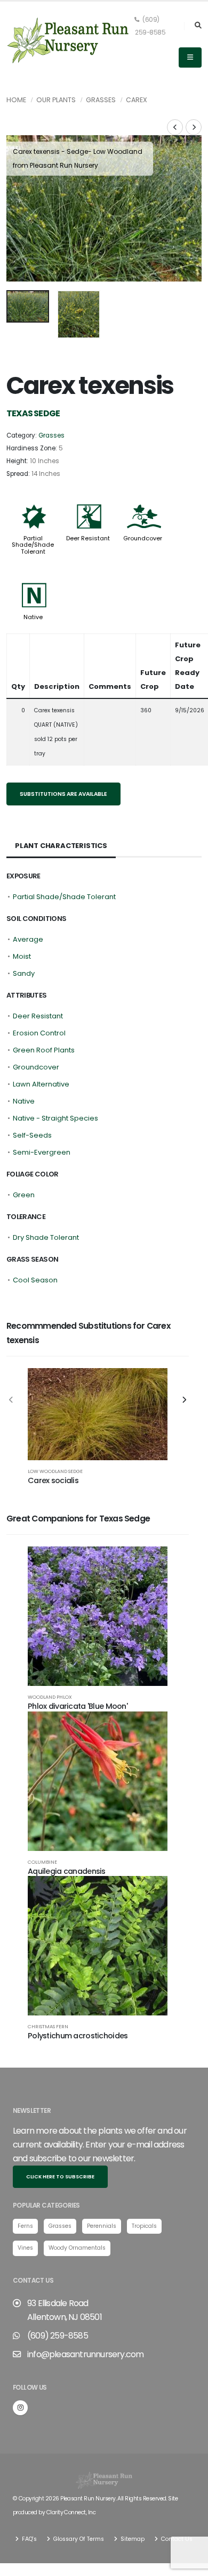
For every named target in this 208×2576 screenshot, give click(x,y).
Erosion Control (39, 1033)
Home (16, 100)
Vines (25, 2248)
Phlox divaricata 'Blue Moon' (78, 1706)
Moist (22, 956)
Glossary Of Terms (78, 2539)
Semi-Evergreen (42, 1152)
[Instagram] (20, 2408)
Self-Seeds (32, 1135)
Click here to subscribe (60, 2176)
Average (28, 939)
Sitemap (132, 2539)
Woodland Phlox (50, 1697)
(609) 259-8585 (150, 26)
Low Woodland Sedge (55, 1471)
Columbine (42, 1862)
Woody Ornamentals (77, 2248)
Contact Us (176, 2539)
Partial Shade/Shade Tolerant (33, 545)
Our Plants (56, 100)
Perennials (102, 2226)
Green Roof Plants (44, 1050)
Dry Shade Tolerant (46, 1237)
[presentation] (20, 208)
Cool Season (35, 1280)
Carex (137, 100)
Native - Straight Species (55, 1118)
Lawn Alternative (41, 1084)
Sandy (24, 973)
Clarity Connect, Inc (71, 2512)
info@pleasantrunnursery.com (85, 2354)
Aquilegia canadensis (67, 1871)
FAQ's (29, 2539)
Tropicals (144, 2226)
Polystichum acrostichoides (78, 2036)
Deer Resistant (88, 538)
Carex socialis (53, 1480)
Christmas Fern (48, 2026)
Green (24, 1195)
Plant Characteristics (61, 846)
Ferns (25, 2226)
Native (33, 617)
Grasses (101, 100)
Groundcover (143, 538)
